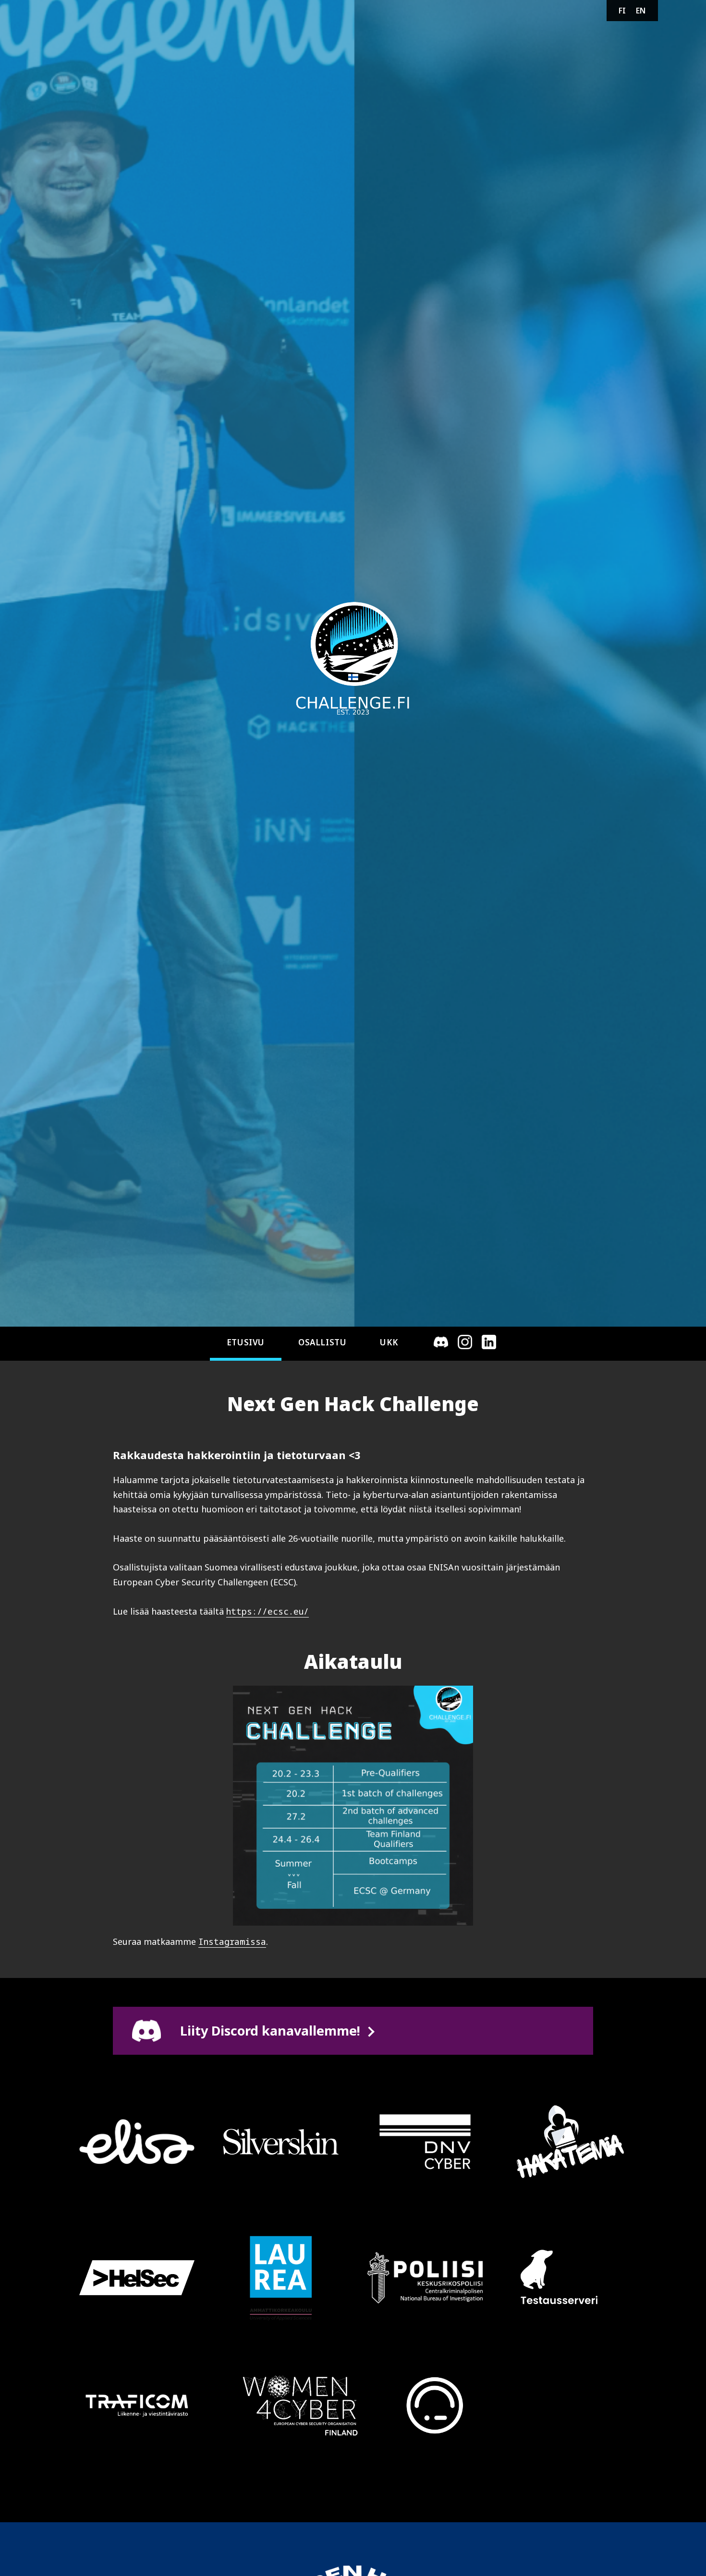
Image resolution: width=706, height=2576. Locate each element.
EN (641, 11)
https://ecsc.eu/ (268, 1611)
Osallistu (322, 1342)
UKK (389, 1342)
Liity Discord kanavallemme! (270, 2031)
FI (622, 11)
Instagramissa (232, 1941)
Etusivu (246, 1342)
